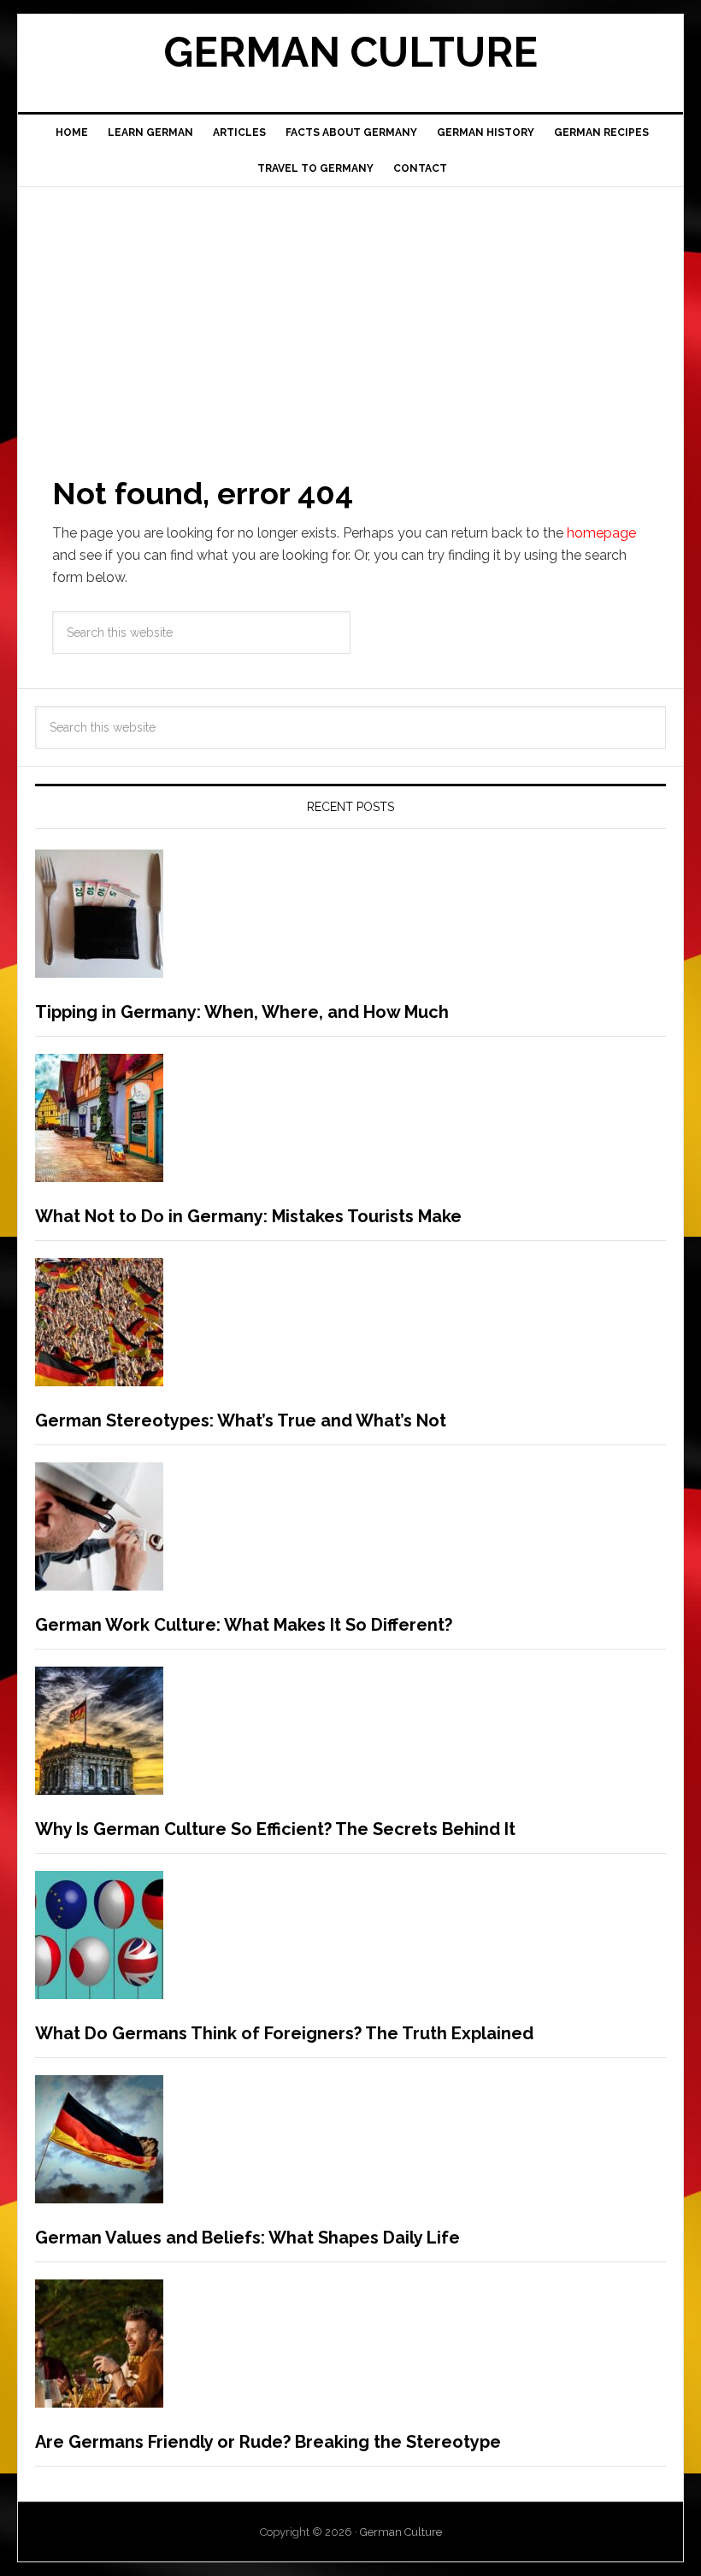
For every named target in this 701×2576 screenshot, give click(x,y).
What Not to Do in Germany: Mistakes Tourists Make (248, 1216)
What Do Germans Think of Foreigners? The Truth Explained (284, 2033)
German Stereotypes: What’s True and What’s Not (241, 1420)
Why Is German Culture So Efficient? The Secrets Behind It (275, 1829)
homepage (601, 533)
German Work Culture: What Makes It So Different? (244, 1625)
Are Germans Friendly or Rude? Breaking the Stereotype (268, 2442)
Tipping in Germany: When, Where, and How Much (242, 1012)
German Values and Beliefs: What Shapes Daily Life (247, 2238)
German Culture (350, 52)
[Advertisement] (350, 315)
